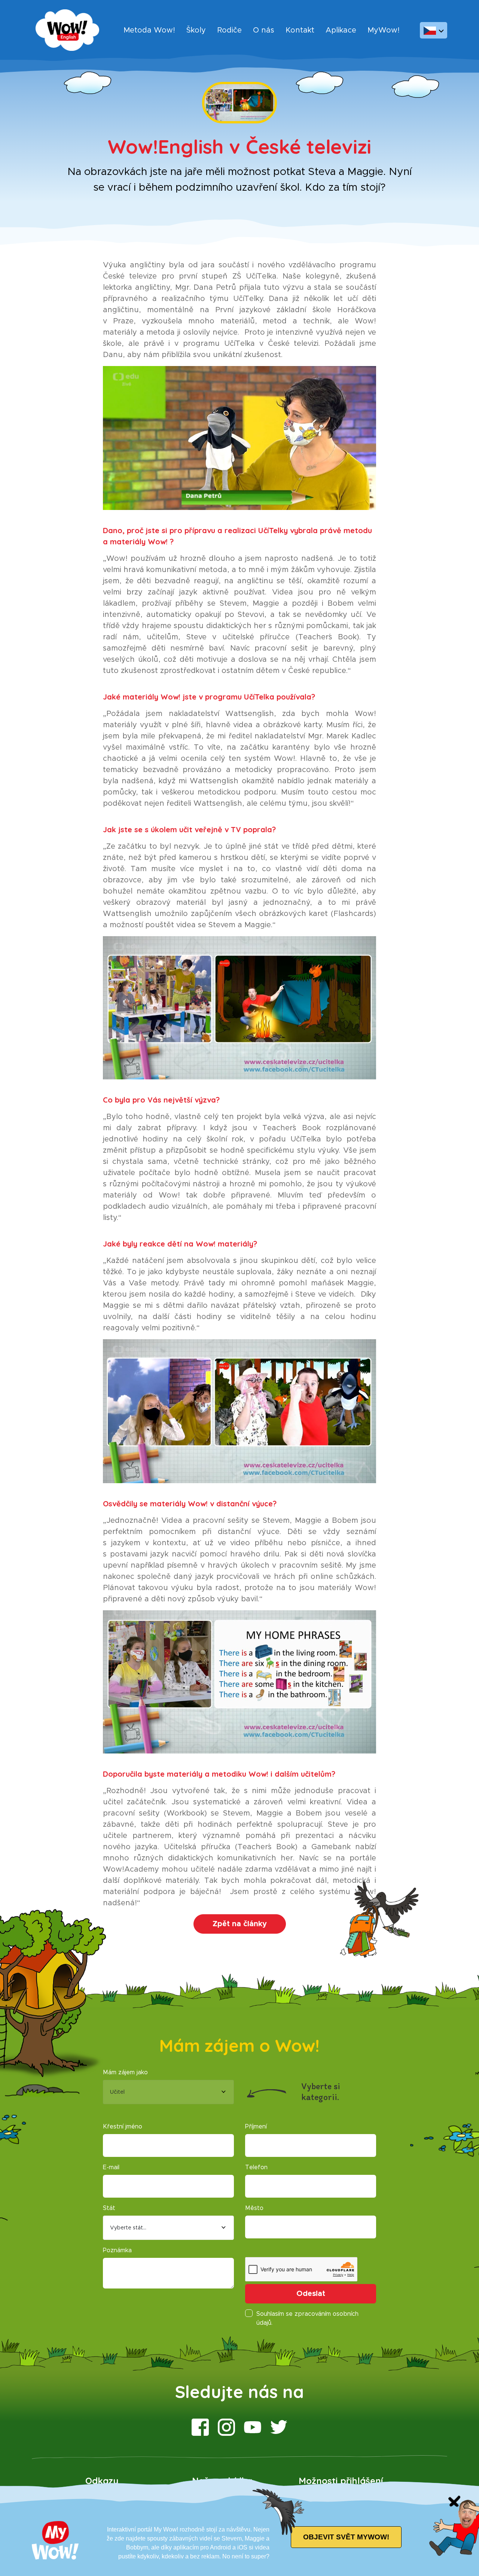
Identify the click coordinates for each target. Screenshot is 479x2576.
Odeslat (311, 2294)
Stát (109, 2208)
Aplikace (341, 30)
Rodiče (229, 30)
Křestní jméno (123, 2127)
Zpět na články (240, 1924)
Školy (196, 30)
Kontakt (300, 30)
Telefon (256, 2167)
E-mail (111, 2167)
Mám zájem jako (125, 2072)
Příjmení (256, 2127)
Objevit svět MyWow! (346, 2537)
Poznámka (117, 2250)
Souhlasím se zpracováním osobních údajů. (307, 2318)
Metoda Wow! (149, 30)
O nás (264, 30)
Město (254, 2208)
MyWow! (384, 30)
